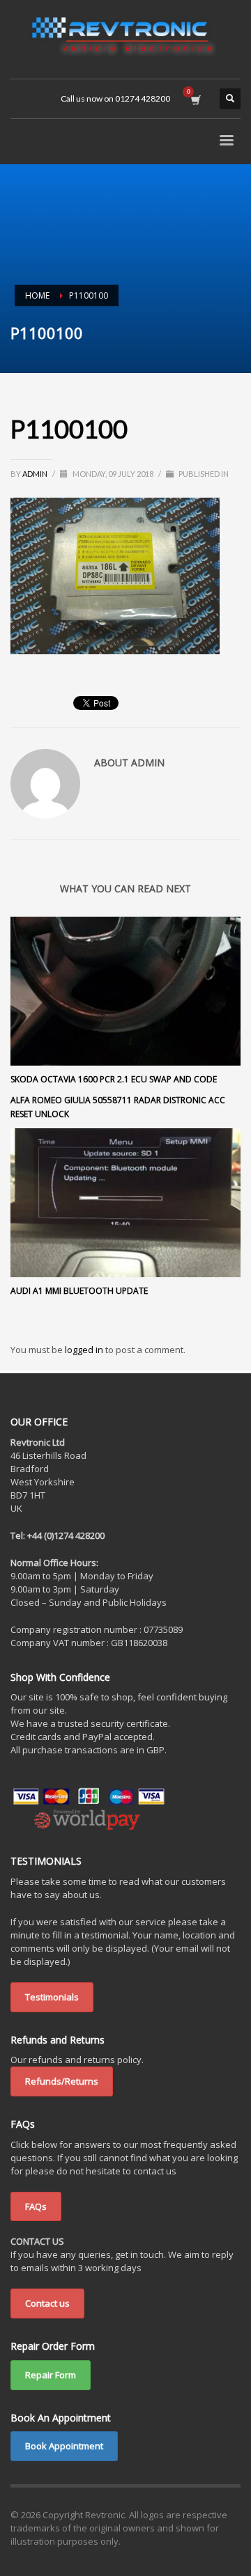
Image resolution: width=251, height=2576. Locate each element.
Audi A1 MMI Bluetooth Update (79, 1291)
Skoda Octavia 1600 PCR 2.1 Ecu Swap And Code (114, 1079)
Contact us (47, 2303)
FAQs (36, 2206)
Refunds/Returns (62, 2081)
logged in (85, 1350)
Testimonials (52, 1997)
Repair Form (51, 2375)
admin (36, 474)
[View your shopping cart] (195, 99)
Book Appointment (64, 2446)
